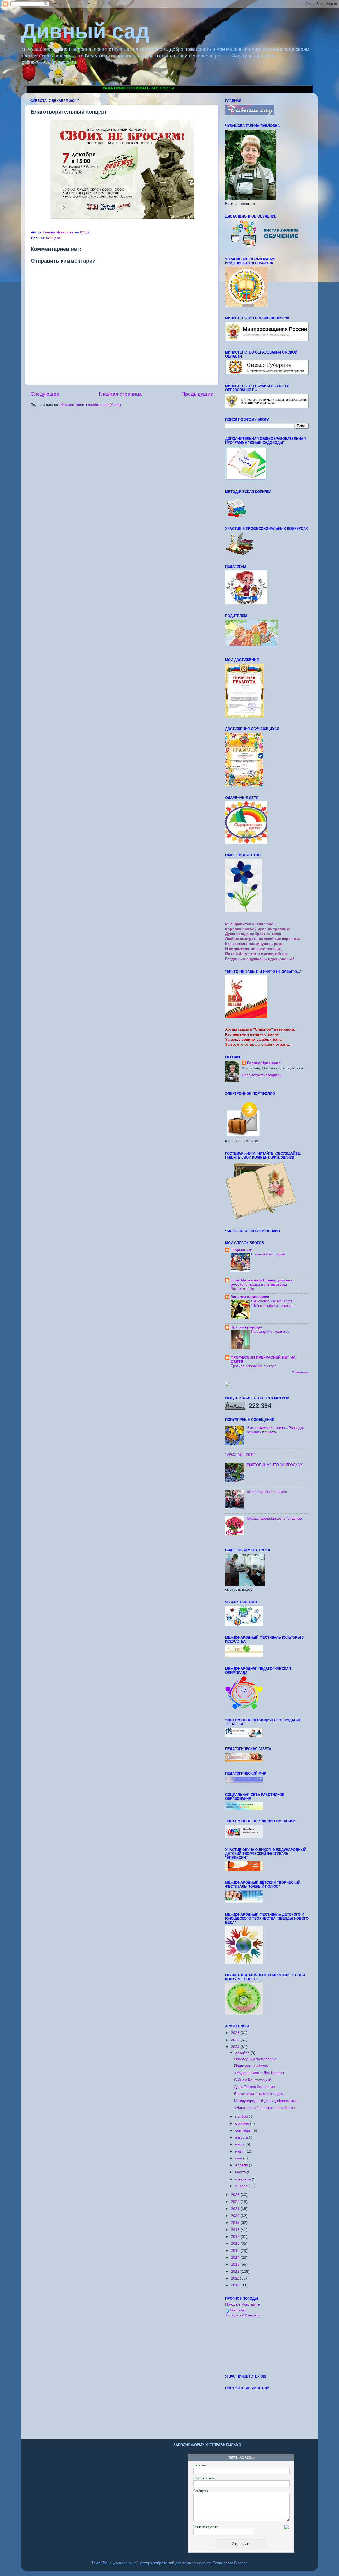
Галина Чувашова (264, 1063)
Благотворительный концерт (259, 2094)
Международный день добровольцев (266, 2101)
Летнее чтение (242, 1289)
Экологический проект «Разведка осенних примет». (276, 1430)
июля (240, 2144)
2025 (236, 2040)
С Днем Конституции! (253, 2080)
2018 (236, 2230)
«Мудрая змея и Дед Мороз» (259, 2073)
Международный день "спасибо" (275, 1518)
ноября (242, 2116)
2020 (236, 2216)
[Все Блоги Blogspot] (227, 1385)
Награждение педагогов (270, 1332)
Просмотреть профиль (262, 1075)
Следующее (45, 394)
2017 (236, 2237)
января (242, 2186)
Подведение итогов (251, 2066)
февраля (244, 2179)
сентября (244, 2130)
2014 (236, 2258)
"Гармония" (242, 1250)
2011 (235, 2278)
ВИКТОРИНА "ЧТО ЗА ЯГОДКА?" (275, 1465)
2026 (236, 2033)
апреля (242, 2165)
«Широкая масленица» (267, 1492)
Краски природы (246, 1327)
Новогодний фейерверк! (255, 2059)
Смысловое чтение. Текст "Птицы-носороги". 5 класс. (273, 1303)
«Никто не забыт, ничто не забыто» (265, 2108)
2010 (236, 2285)
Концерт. (54, 238)
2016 (236, 2243)
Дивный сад (85, 31)
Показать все (300, 1372)
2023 (236, 2195)
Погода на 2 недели (243, 2315)
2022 (236, 2202)
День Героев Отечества (255, 2087)
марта (241, 2172)
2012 (236, 2272)
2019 (236, 2223)
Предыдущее (197, 394)
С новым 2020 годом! (268, 1254)
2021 (236, 2209)
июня (240, 2151)
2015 (236, 2251)
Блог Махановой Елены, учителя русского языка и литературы (262, 1282)
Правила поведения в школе (254, 1366)
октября (243, 2123)
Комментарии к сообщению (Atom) (91, 405)
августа (242, 2137)
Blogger (240, 2563)
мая (239, 2158)
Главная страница (120, 394)
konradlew (202, 2563)
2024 (236, 2047)
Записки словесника (250, 1297)
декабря (243, 2053)
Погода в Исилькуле (242, 2304)
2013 (236, 2264)
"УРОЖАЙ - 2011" (240, 1455)
